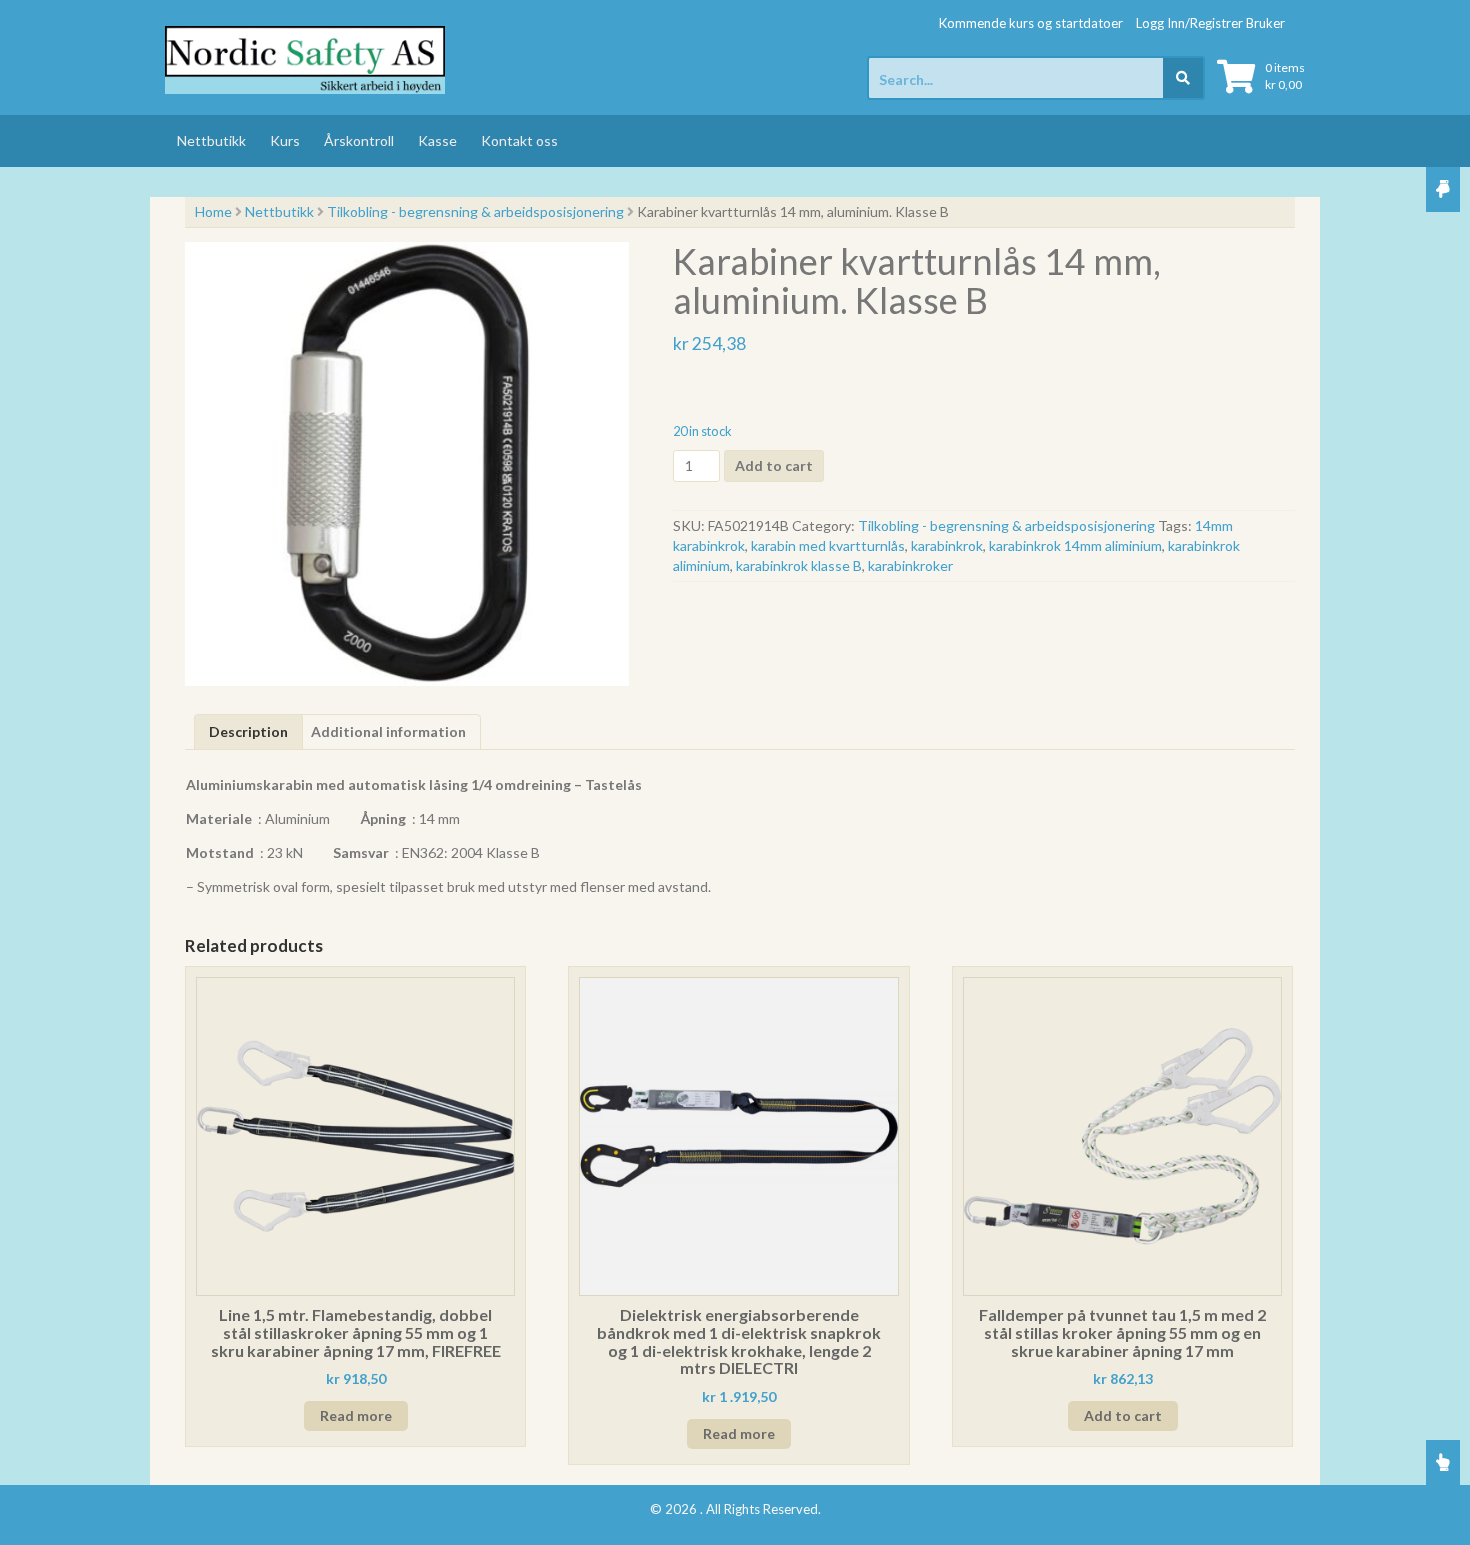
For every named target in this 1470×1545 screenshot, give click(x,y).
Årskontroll (359, 140)
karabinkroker (910, 565)
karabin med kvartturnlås (828, 545)
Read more (356, 1415)
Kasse (437, 140)
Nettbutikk (211, 140)
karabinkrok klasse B (799, 565)
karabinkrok (947, 545)
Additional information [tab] (388, 731)
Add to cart (774, 465)
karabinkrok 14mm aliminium (1075, 545)
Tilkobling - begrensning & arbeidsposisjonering (475, 211)
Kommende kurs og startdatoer (1031, 23)
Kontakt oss (519, 140)
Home (213, 211)
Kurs (285, 140)
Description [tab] (248, 731)
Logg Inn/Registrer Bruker (1210, 23)
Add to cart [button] (1123, 1415)
